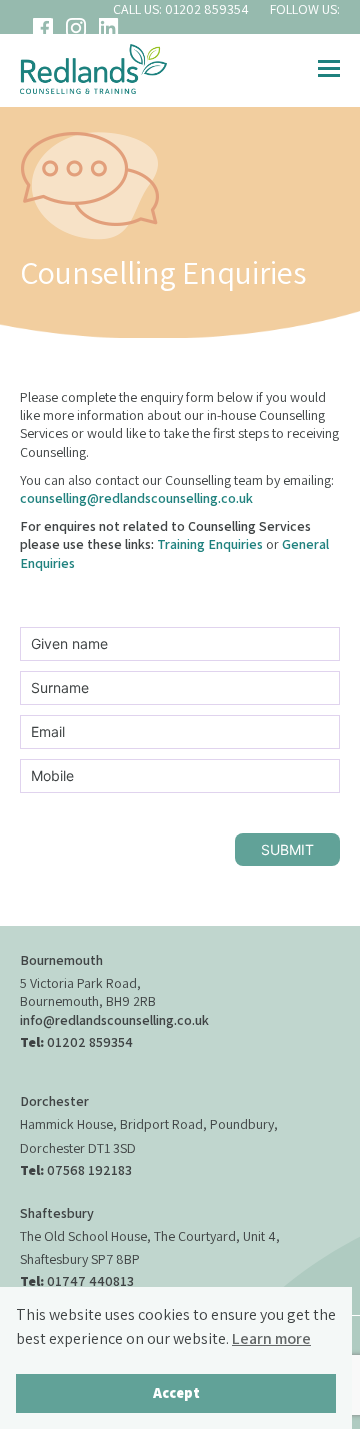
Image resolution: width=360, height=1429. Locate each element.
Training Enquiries (211, 544)
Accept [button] (176, 1392)
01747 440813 (90, 1281)
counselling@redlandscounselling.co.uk (136, 498)
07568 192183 (89, 1170)
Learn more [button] (271, 1338)
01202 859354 (207, 9)
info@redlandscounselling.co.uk (114, 1020)
